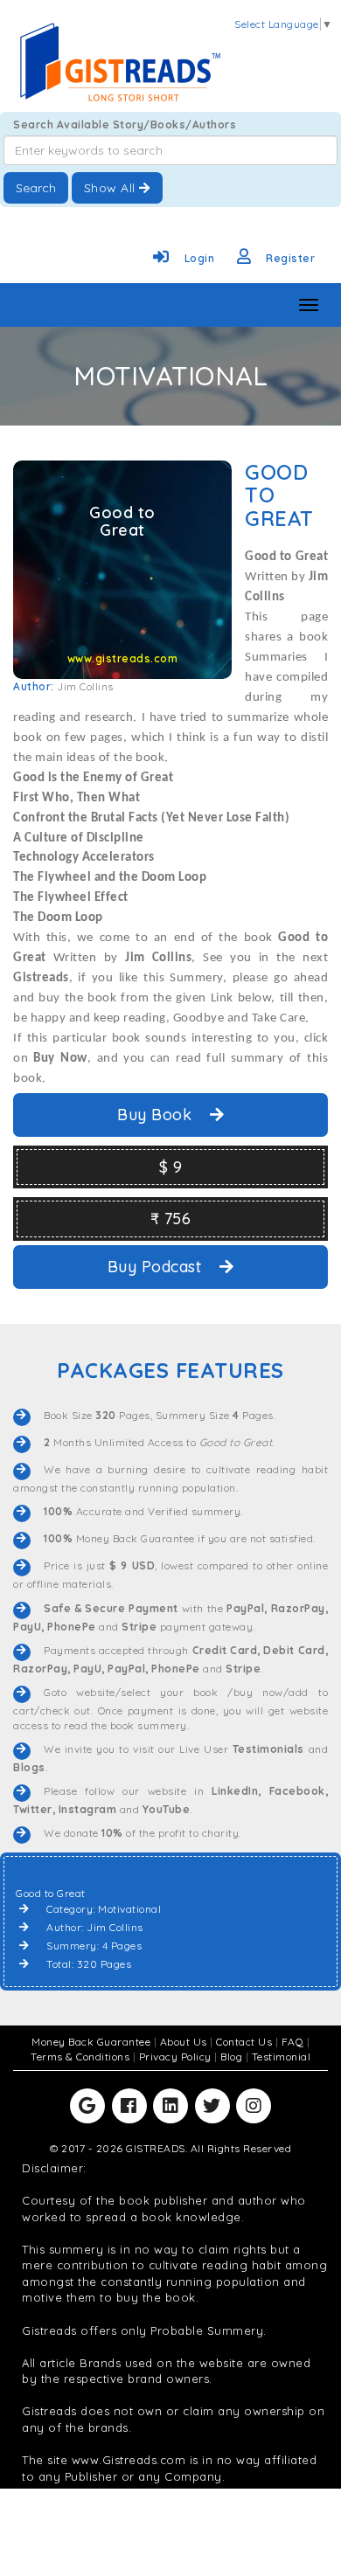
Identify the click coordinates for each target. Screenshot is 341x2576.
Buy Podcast (157, 1267)
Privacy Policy (177, 2057)
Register (290, 258)
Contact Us (246, 2042)
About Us (185, 2042)
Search (36, 188)
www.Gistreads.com (129, 2460)
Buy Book (157, 1115)
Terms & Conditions (82, 2057)
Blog (233, 2057)
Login (199, 258)
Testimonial (282, 2057)
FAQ (294, 2042)
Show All (112, 188)
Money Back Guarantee (93, 2042)
